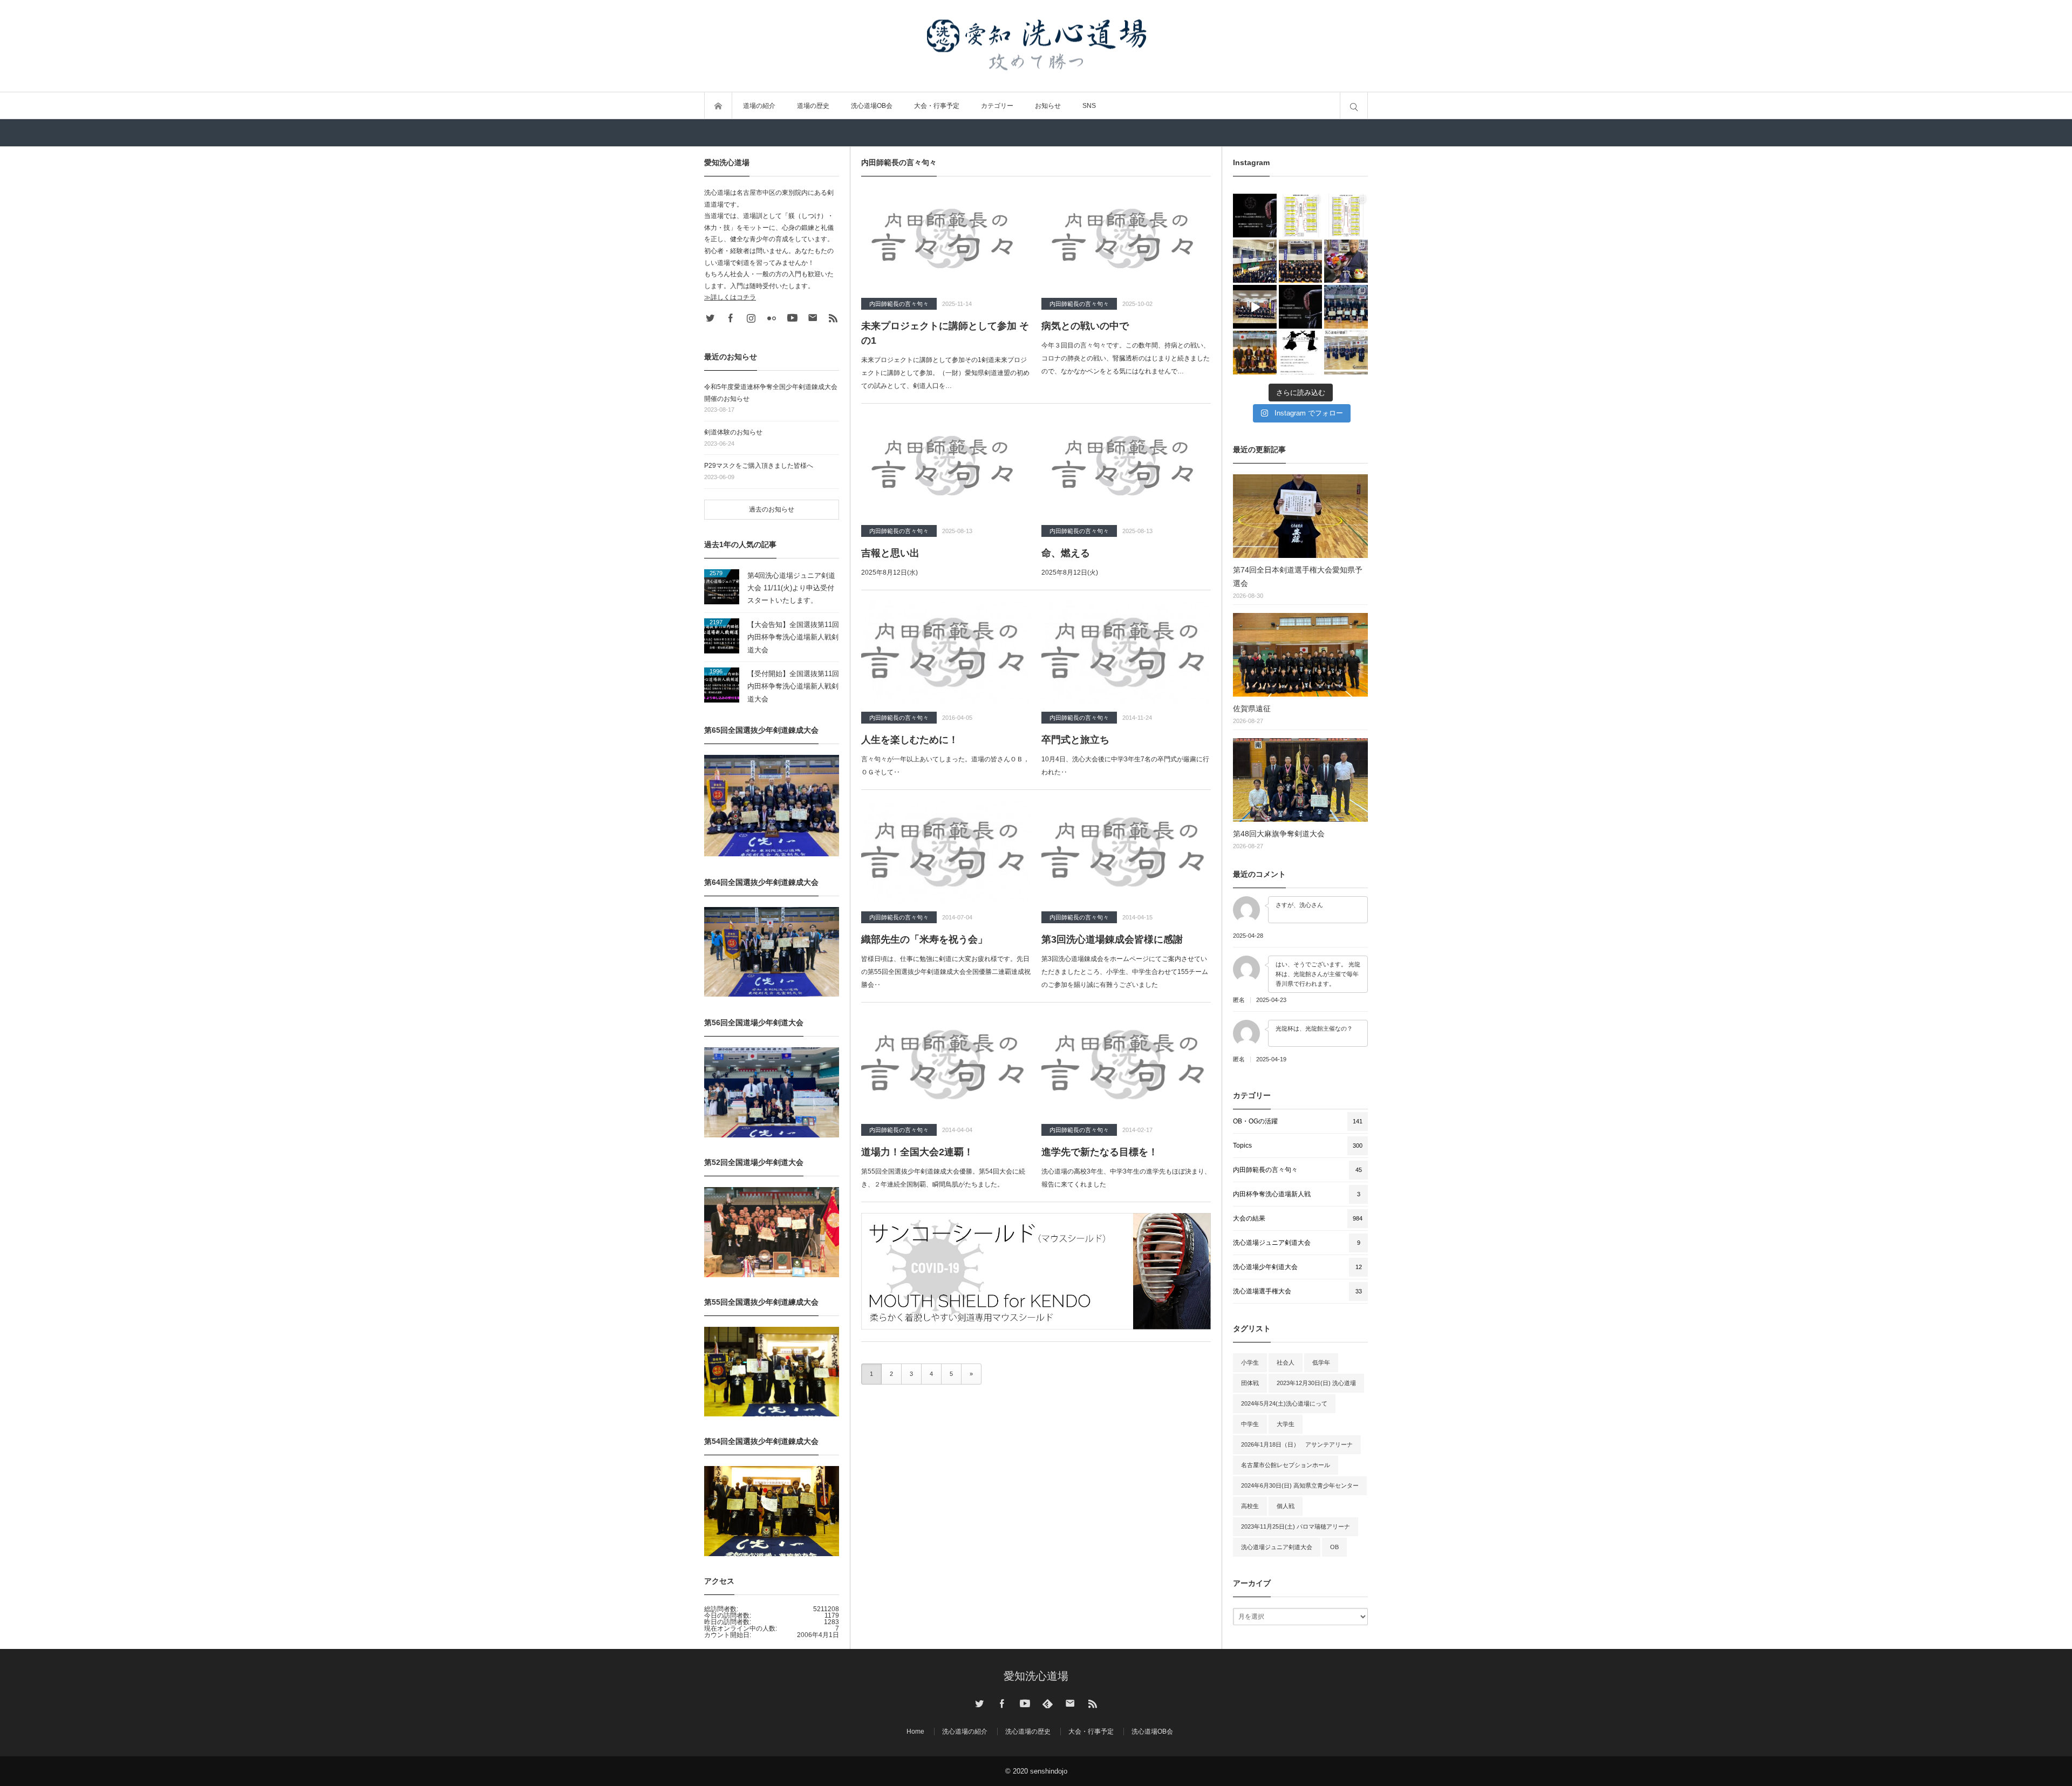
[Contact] (813, 318)
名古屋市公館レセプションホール (1286, 1465)
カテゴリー (997, 106)
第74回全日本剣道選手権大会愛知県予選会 (1298, 577)
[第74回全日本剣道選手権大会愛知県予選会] (1300, 516)
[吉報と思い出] (946, 466)
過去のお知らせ (772, 509)
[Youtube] (792, 318)
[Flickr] (772, 318)
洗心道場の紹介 (965, 1732)
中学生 (1250, 1424)
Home (915, 1732)
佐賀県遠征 (1252, 708)
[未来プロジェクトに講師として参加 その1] (946, 238)
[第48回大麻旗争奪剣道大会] (1300, 780)
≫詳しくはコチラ (730, 297)
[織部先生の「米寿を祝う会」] (946, 852)
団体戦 (1250, 1383)
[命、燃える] (1126, 466)
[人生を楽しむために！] (946, 652)
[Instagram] (751, 318)
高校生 (1250, 1506)
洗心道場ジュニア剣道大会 (1277, 1547)
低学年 (1321, 1362)
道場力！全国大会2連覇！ (917, 1152)
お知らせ (1048, 106)
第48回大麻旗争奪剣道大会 (1279, 834)
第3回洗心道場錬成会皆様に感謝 (1112, 939)
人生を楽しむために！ (910, 740)
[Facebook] (731, 318)
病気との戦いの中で (1085, 326)
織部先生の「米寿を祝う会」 (924, 939)
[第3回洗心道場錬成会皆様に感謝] (1126, 852)
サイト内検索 (1354, 106)
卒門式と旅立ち (1075, 740)
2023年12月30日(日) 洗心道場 (1316, 1383)
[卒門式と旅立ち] (1126, 652)
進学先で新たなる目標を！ (1100, 1152)
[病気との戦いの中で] (1126, 238)
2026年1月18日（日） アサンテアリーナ (1297, 1444)
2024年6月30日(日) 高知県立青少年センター (1300, 1485)
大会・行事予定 (937, 106)
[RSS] (833, 318)
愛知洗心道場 (1036, 1676)
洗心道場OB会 (872, 106)
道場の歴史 (813, 106)
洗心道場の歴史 (1028, 1732)
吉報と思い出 (890, 553)
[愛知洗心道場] (1036, 46)
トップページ (718, 106)
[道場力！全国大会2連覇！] (946, 1065)
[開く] (1255, 216)
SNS (1089, 106)
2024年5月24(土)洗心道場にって (1284, 1403)
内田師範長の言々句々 (899, 304)
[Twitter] (710, 318)
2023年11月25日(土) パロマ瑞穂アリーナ (1296, 1526)
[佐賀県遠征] (1300, 655)
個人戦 (1286, 1506)
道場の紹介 (759, 106)
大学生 (1286, 1424)
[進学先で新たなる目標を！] (1126, 1065)
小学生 (1250, 1362)
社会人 (1286, 1362)
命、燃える (1066, 553)
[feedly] (1047, 1703)
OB (1334, 1547)
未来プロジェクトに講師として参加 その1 (945, 333)
